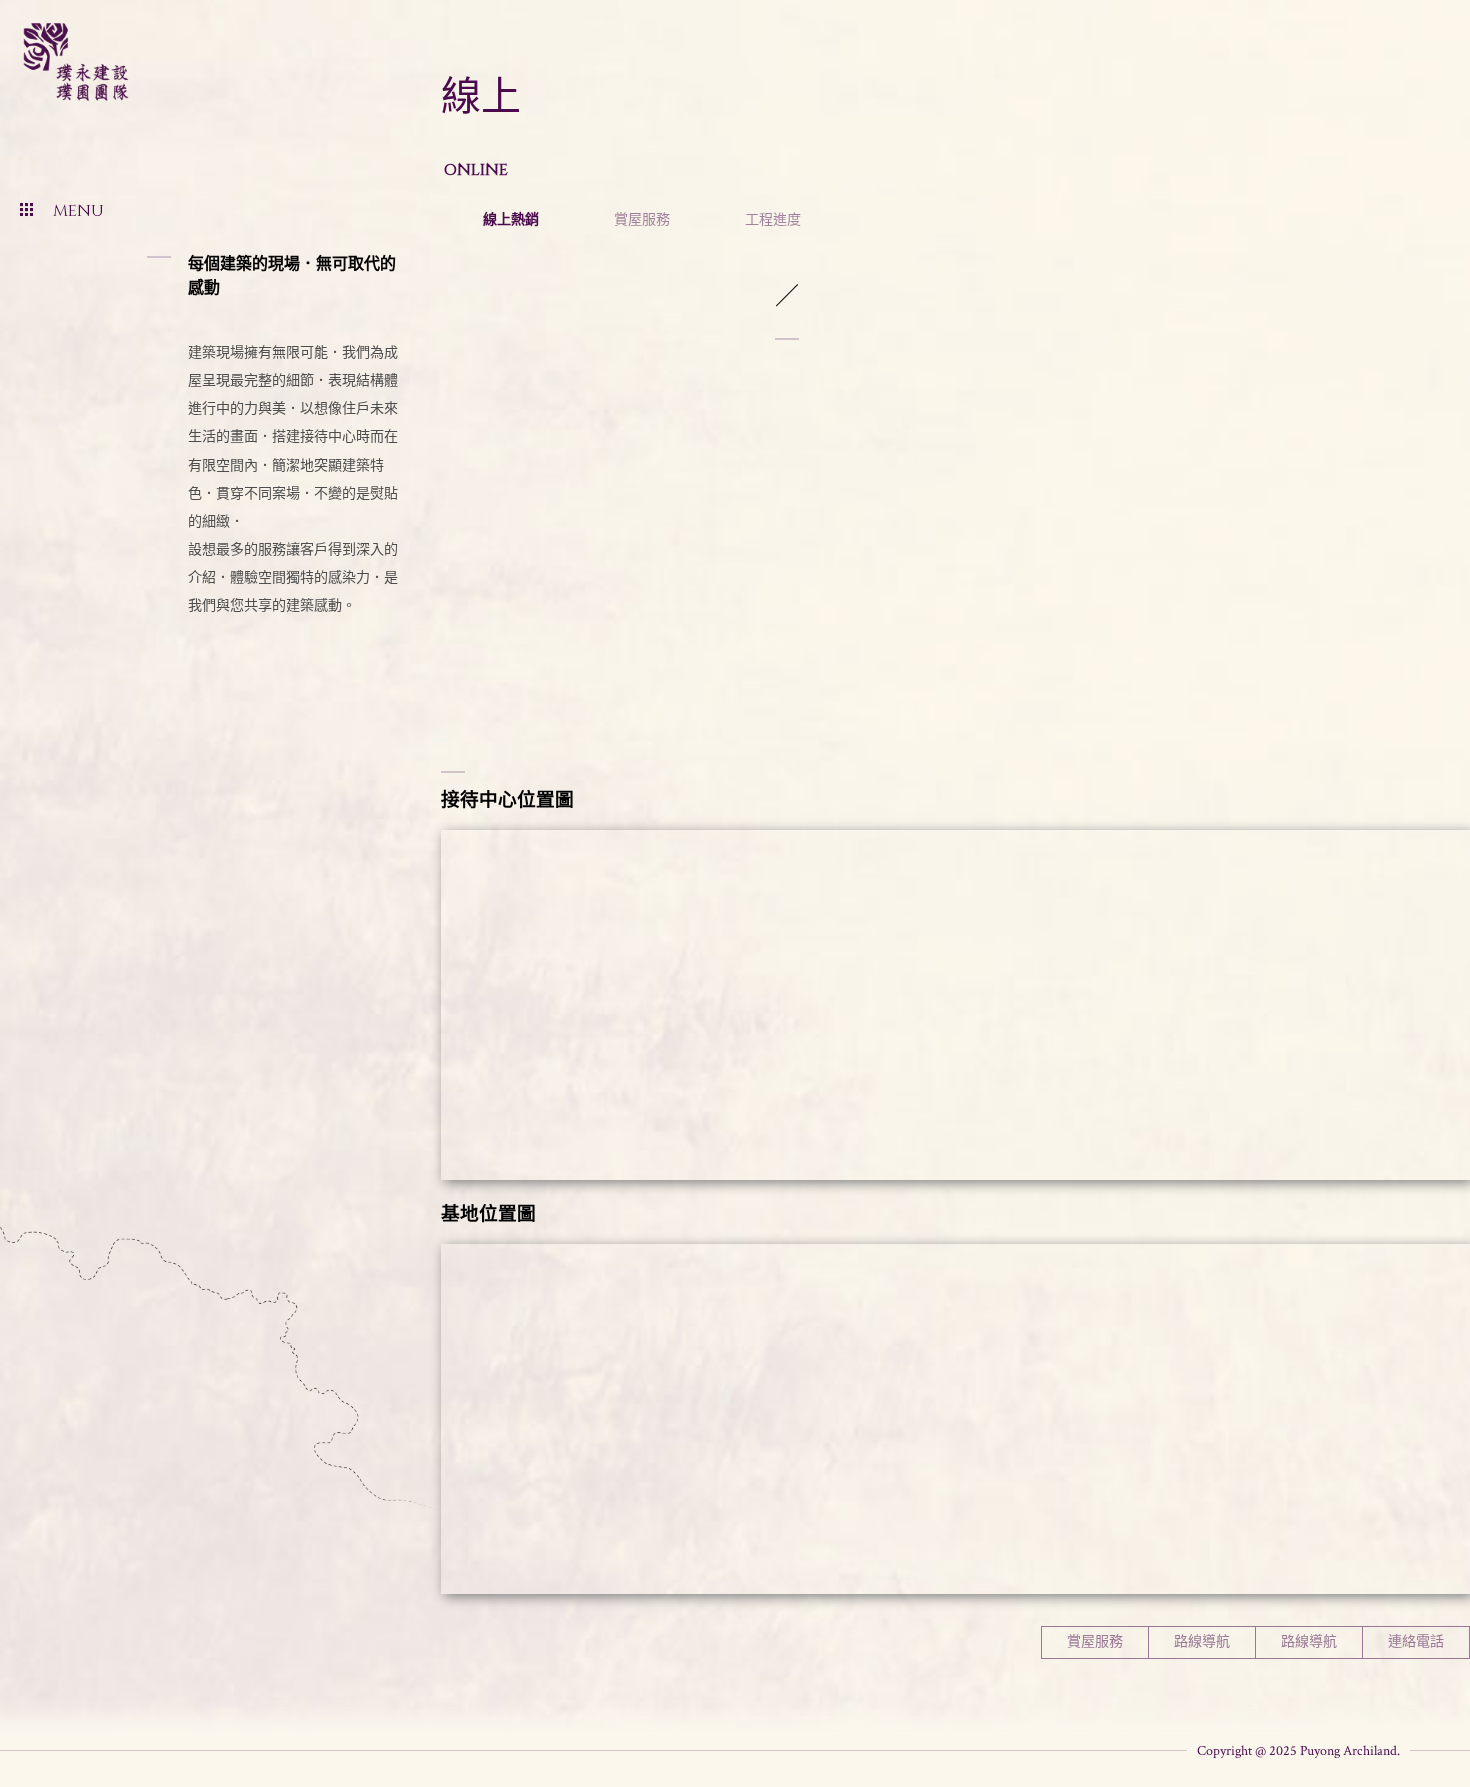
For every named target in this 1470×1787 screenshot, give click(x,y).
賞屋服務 (642, 219)
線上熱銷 (511, 219)
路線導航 (1202, 1641)
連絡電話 (1416, 1641)
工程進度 (773, 219)
